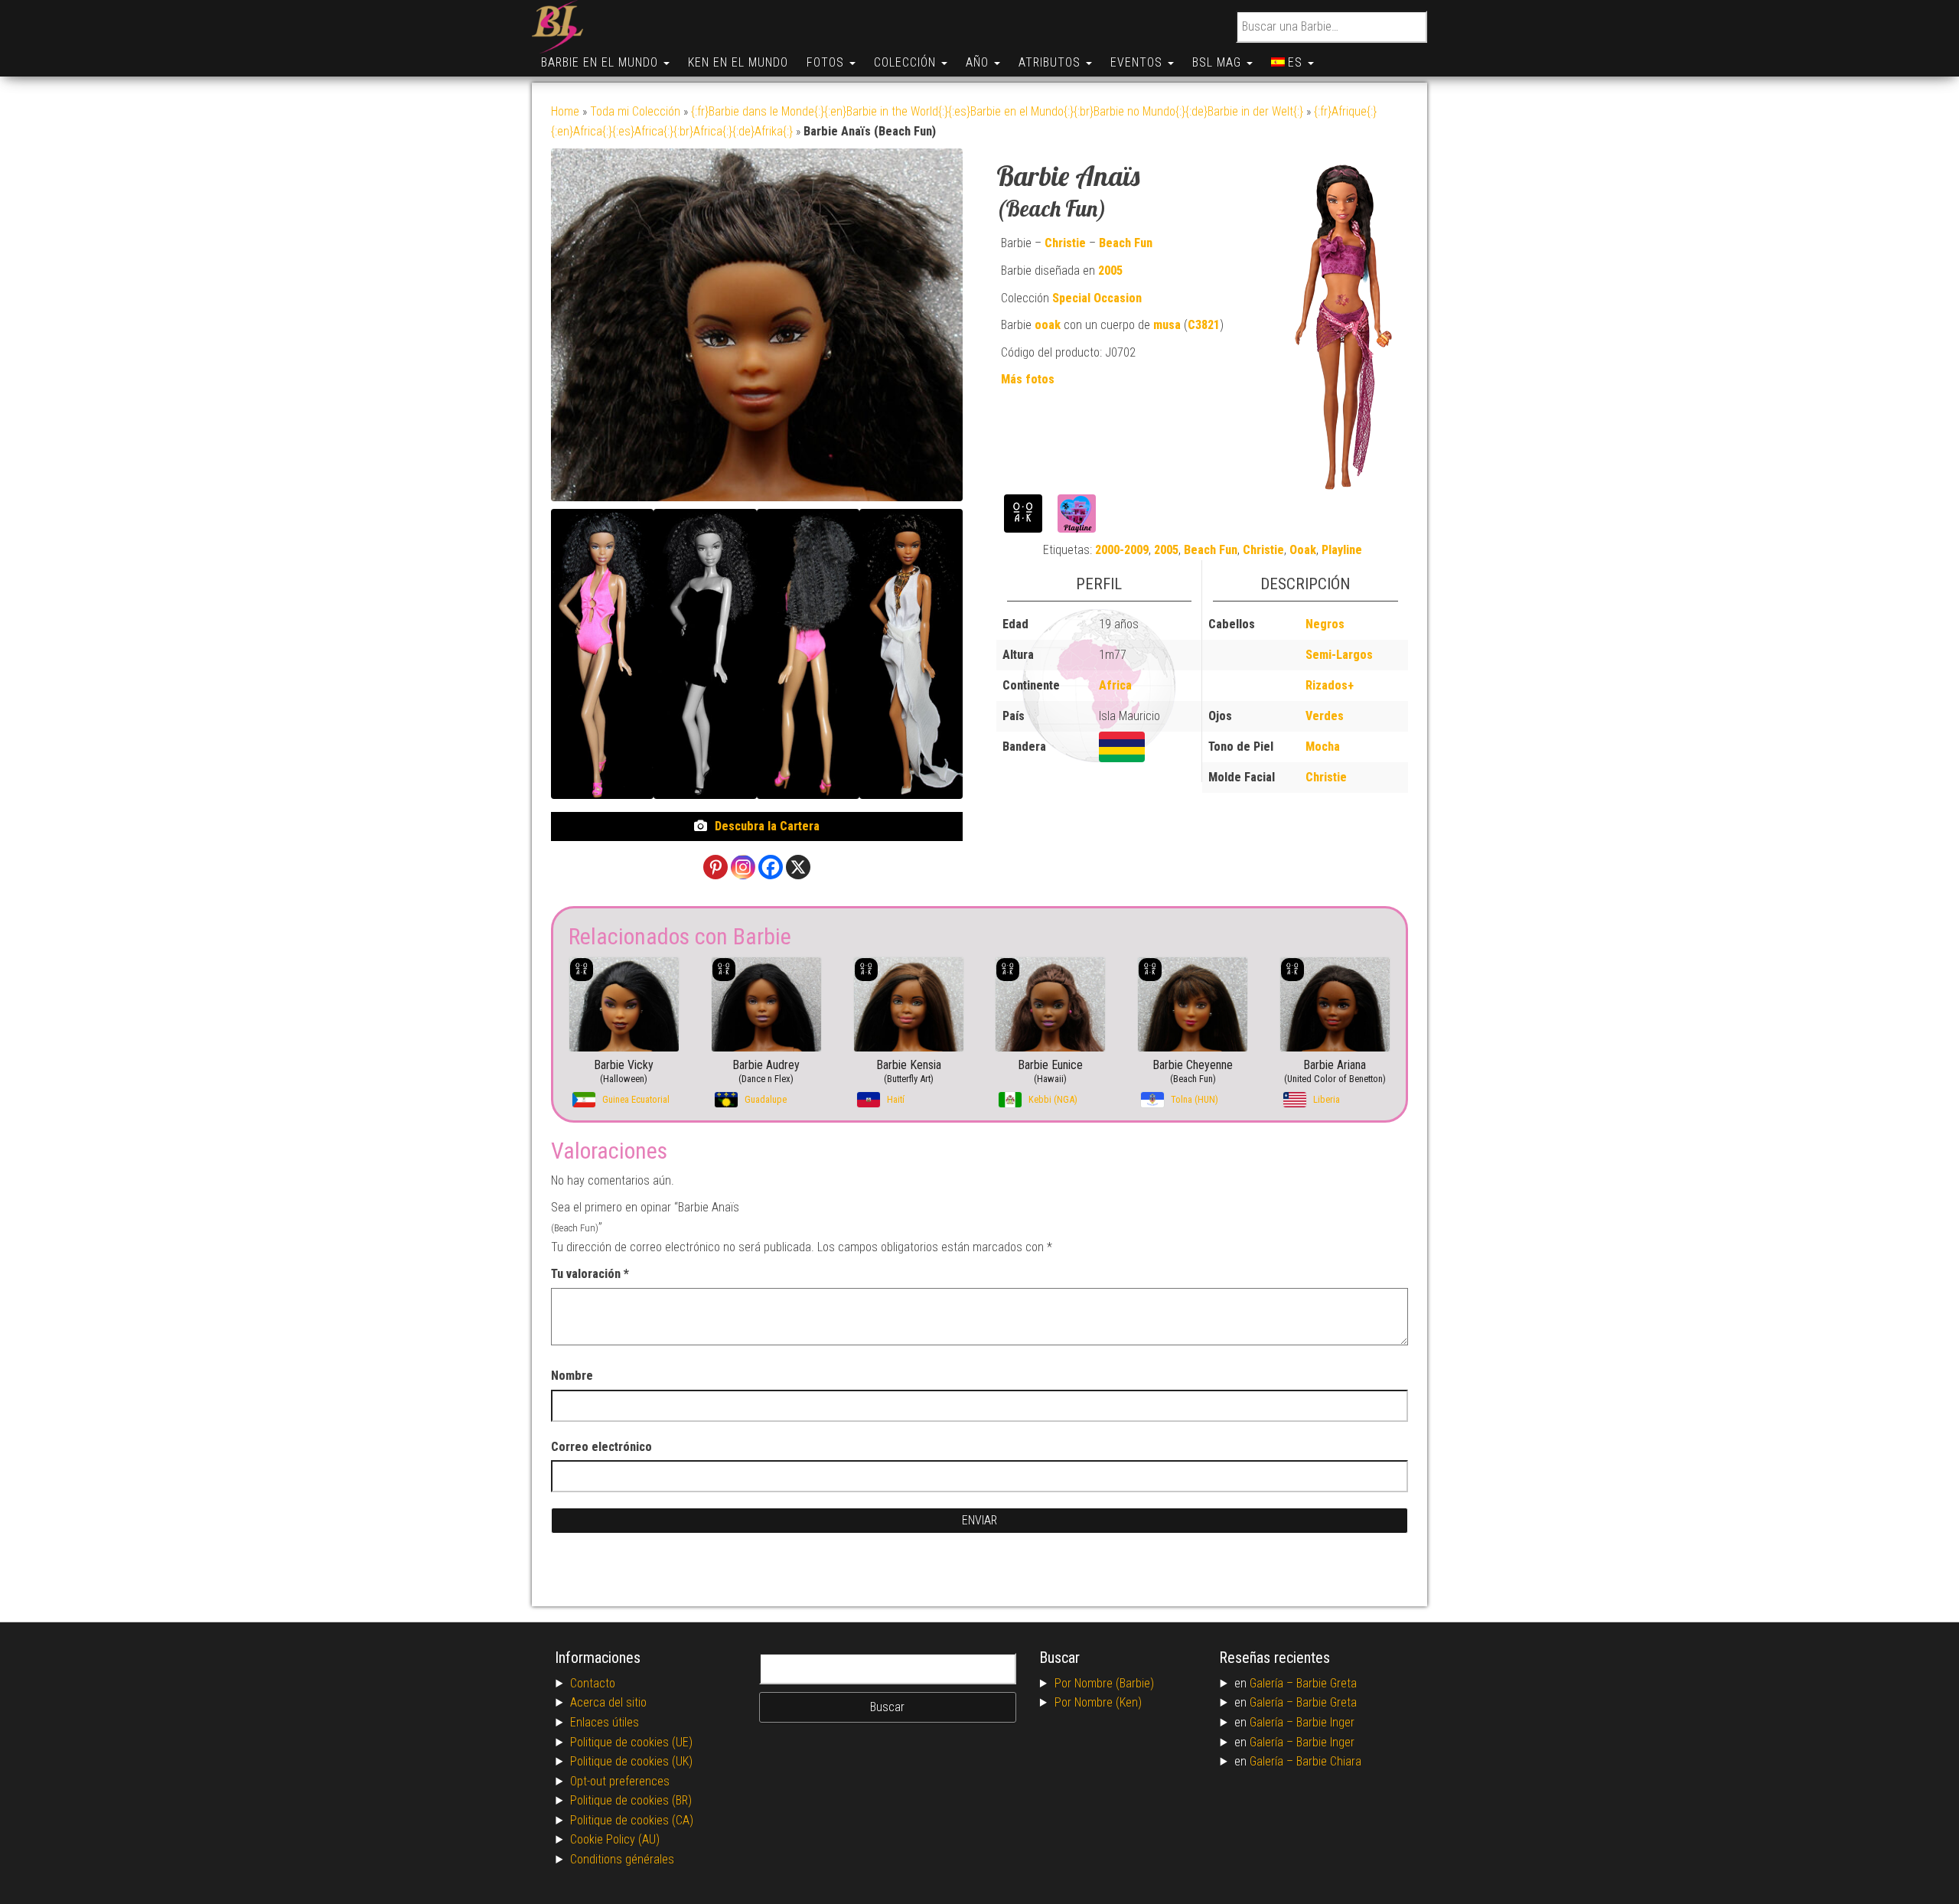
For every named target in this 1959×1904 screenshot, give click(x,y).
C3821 (1204, 325)
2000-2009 (1122, 550)
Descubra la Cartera (767, 826)
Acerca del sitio (608, 1702)
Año (979, 62)
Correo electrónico (601, 1447)
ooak (1048, 325)
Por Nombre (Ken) (1098, 1702)
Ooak (1303, 550)
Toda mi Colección (635, 111)
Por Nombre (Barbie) (1104, 1683)
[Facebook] (771, 867)
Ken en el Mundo (738, 62)
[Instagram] (743, 867)
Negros (1325, 624)
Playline (1342, 550)
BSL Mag (1219, 62)
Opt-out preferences (620, 1781)
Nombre (572, 1376)
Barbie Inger (1325, 1722)
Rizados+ (1330, 685)
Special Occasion (1097, 298)
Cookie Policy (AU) (615, 1839)
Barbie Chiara (1329, 1761)
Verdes (1325, 716)
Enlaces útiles (605, 1722)
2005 (1110, 271)
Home (565, 111)
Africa (1115, 685)
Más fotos (1028, 379)
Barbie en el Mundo (601, 62)
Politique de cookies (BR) (631, 1800)
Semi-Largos (1339, 655)
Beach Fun (1126, 243)
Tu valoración (590, 1274)
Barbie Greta (1327, 1683)
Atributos (1051, 62)
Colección (907, 62)
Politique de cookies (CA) (632, 1820)
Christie (1065, 243)
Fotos (827, 62)
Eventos (1138, 62)
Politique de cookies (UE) (631, 1742)
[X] (798, 867)
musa (1167, 325)
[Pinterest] (715, 867)
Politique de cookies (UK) (631, 1761)
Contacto (593, 1683)
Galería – (1273, 1683)
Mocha (1323, 747)
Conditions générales (622, 1859)
